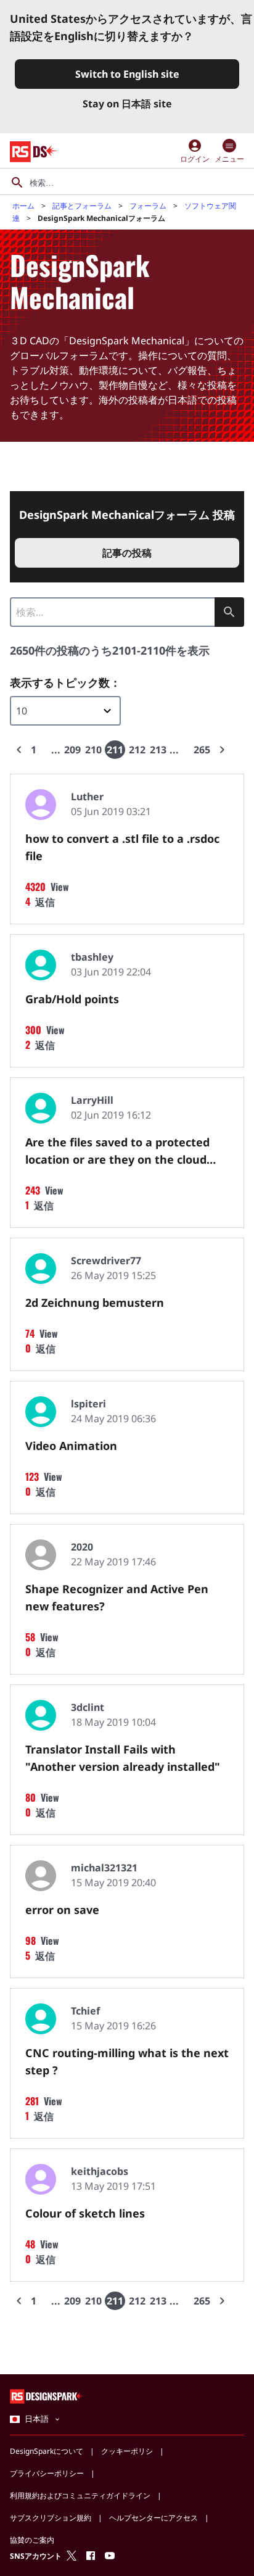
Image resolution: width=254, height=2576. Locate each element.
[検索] (17, 183)
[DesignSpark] (47, 2396)
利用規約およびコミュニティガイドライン (80, 2495)
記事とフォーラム (82, 206)
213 (158, 750)
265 (202, 750)
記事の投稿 (127, 553)
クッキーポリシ (127, 2451)
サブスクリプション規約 (51, 2518)
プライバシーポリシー (47, 2473)
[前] (19, 750)
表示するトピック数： (65, 682)
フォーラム (148, 206)
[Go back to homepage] (34, 152)
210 (93, 750)
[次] (222, 750)
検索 (229, 612)
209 (72, 750)
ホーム (23, 206)
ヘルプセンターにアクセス (154, 2518)
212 (137, 750)
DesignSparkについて (47, 2451)
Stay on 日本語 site (127, 104)
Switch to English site (127, 74)
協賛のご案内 (32, 2540)
